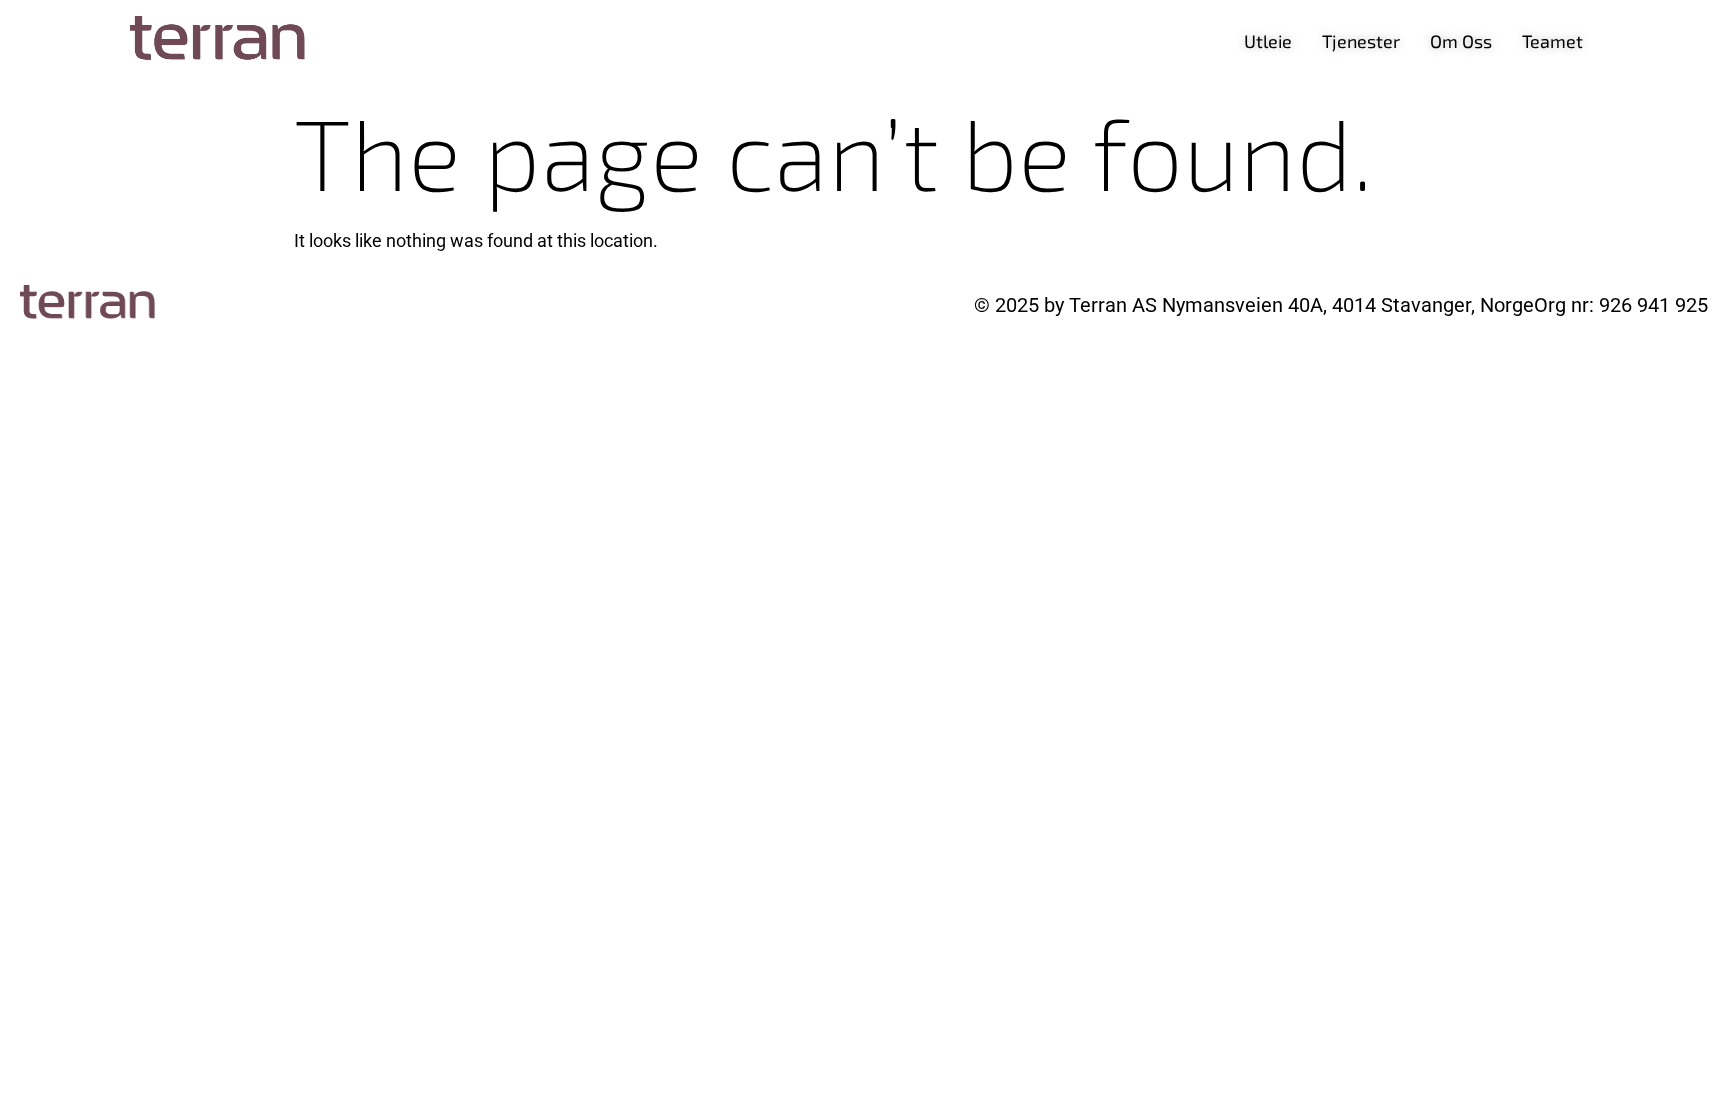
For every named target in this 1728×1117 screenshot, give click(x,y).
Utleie (1268, 41)
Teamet (1552, 41)
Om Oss (1461, 41)
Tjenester (1361, 41)
